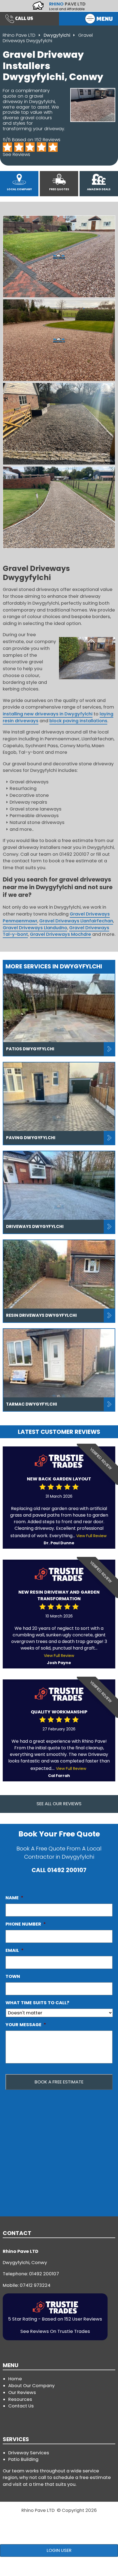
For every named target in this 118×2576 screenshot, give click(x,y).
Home (15, 2379)
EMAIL (15, 1950)
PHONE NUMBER (26, 1924)
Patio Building (23, 2459)
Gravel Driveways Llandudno (35, 928)
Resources (20, 2399)
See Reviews (16, 154)
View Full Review (91, 1536)
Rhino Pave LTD (19, 35)
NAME (14, 1898)
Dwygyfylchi (57, 35)
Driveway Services (29, 2453)
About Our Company (31, 2386)
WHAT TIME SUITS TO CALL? (37, 2003)
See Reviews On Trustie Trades (55, 2331)
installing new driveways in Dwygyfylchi (48, 714)
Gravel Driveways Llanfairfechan (76, 921)
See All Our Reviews (59, 1804)
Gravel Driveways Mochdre (61, 934)
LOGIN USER (59, 2550)
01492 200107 (67, 1870)
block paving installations (78, 721)
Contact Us (21, 2406)
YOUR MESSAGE (26, 2025)
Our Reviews (22, 2392)
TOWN (13, 1976)
